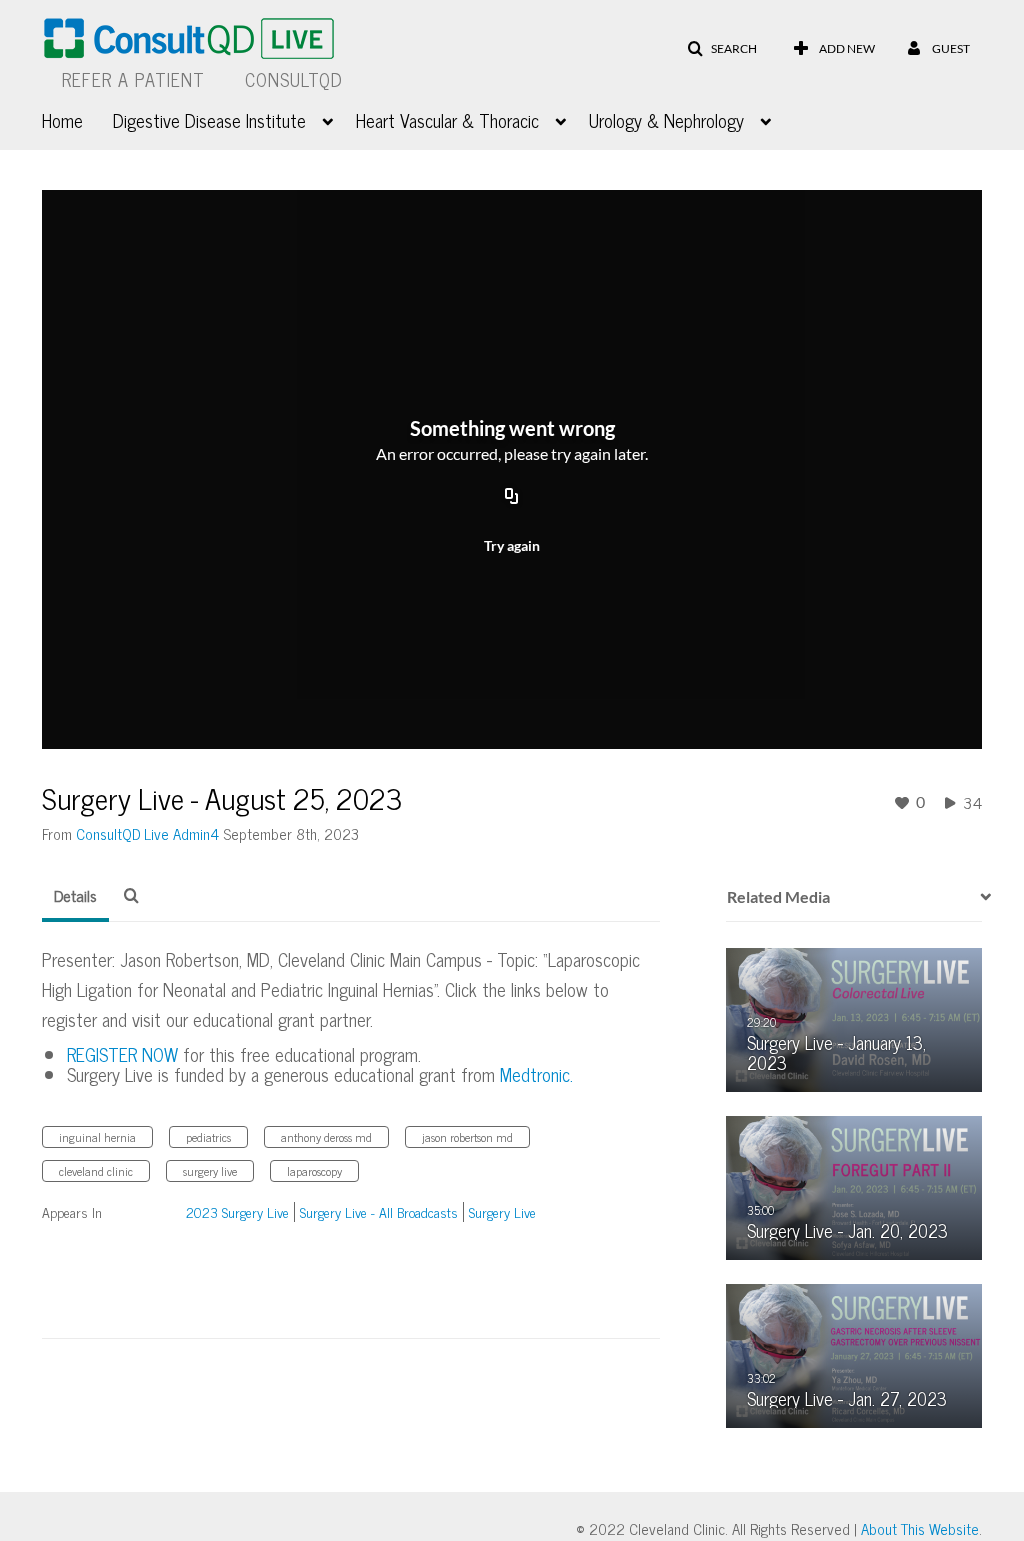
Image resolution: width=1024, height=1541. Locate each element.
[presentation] (979, 897)
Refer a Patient (133, 79)
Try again (512, 545)
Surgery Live (502, 1211)
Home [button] (62, 120)
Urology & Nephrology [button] (666, 120)
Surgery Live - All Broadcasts (379, 1211)
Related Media (778, 896)
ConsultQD (294, 79)
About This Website (920, 1528)
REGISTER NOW (122, 1054)
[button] (722, 49)
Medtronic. (536, 1074)
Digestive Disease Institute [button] (209, 120)
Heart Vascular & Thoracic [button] (447, 120)
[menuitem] (77, 118)
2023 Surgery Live (237, 1211)
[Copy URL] (512, 497)
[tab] (75, 896)
